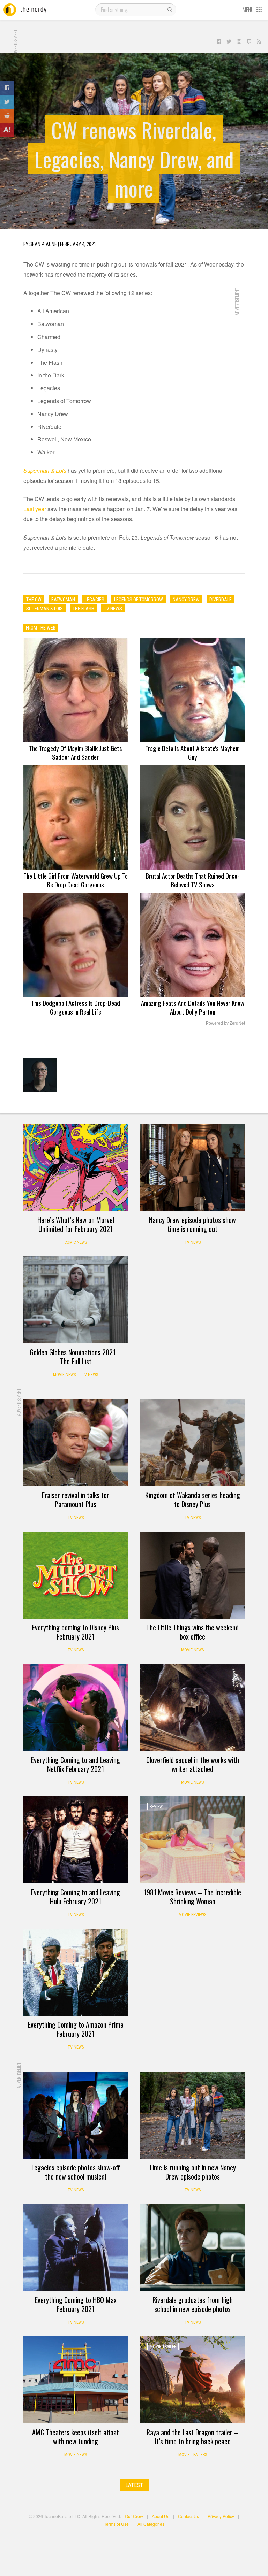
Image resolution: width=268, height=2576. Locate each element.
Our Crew (134, 2516)
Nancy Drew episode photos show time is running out (192, 1224)
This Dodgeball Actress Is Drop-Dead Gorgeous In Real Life (76, 1007)
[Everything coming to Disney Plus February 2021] (76, 1575)
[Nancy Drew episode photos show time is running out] (193, 1167)
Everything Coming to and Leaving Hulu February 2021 (76, 1897)
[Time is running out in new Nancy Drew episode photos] (193, 2115)
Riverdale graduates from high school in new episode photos (193, 2304)
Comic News (76, 1242)
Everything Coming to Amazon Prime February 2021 (76, 2029)
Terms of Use (116, 2524)
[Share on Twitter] (7, 102)
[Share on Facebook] (7, 88)
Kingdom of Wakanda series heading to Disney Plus (193, 1499)
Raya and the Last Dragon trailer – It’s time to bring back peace (192, 2437)
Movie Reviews (192, 1915)
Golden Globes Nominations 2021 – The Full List (76, 1357)
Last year (35, 509)
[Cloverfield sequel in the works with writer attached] (193, 1707)
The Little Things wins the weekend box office (192, 1632)
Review (156, 1807)
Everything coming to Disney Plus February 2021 (76, 1632)
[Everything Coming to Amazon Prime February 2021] (76, 1972)
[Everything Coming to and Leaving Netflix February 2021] (76, 1707)
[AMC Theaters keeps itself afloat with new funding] (76, 2380)
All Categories (151, 2524)
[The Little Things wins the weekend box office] (193, 1575)
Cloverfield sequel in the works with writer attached (193, 1764)
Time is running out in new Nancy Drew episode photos (192, 2172)
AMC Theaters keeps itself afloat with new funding (76, 2437)
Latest (134, 2485)
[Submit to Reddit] (7, 116)
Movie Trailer (163, 2347)
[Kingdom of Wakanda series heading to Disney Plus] (193, 1443)
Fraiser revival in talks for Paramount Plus (76, 1499)
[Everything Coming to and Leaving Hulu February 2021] (76, 1840)
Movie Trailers (193, 2455)
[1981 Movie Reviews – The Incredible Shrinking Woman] (193, 1840)
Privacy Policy (221, 2516)
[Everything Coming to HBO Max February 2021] (76, 2247)
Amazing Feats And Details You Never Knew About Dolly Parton (193, 1007)
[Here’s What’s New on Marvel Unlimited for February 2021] (76, 1167)
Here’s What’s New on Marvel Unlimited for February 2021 (76, 1224)
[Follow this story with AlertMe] (7, 130)
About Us (161, 2516)
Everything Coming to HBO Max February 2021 (76, 2304)
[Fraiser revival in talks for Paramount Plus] (76, 1443)
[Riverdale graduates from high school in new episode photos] (193, 2247)
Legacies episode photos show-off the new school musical (76, 2172)
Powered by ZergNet (225, 1023)
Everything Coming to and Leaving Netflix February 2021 (76, 1764)
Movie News (64, 1375)
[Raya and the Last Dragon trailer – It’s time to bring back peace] (193, 2380)
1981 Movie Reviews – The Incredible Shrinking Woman (192, 1897)
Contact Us (188, 2516)
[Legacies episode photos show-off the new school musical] (76, 2115)
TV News (193, 1242)
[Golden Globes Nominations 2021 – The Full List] (76, 1300)
